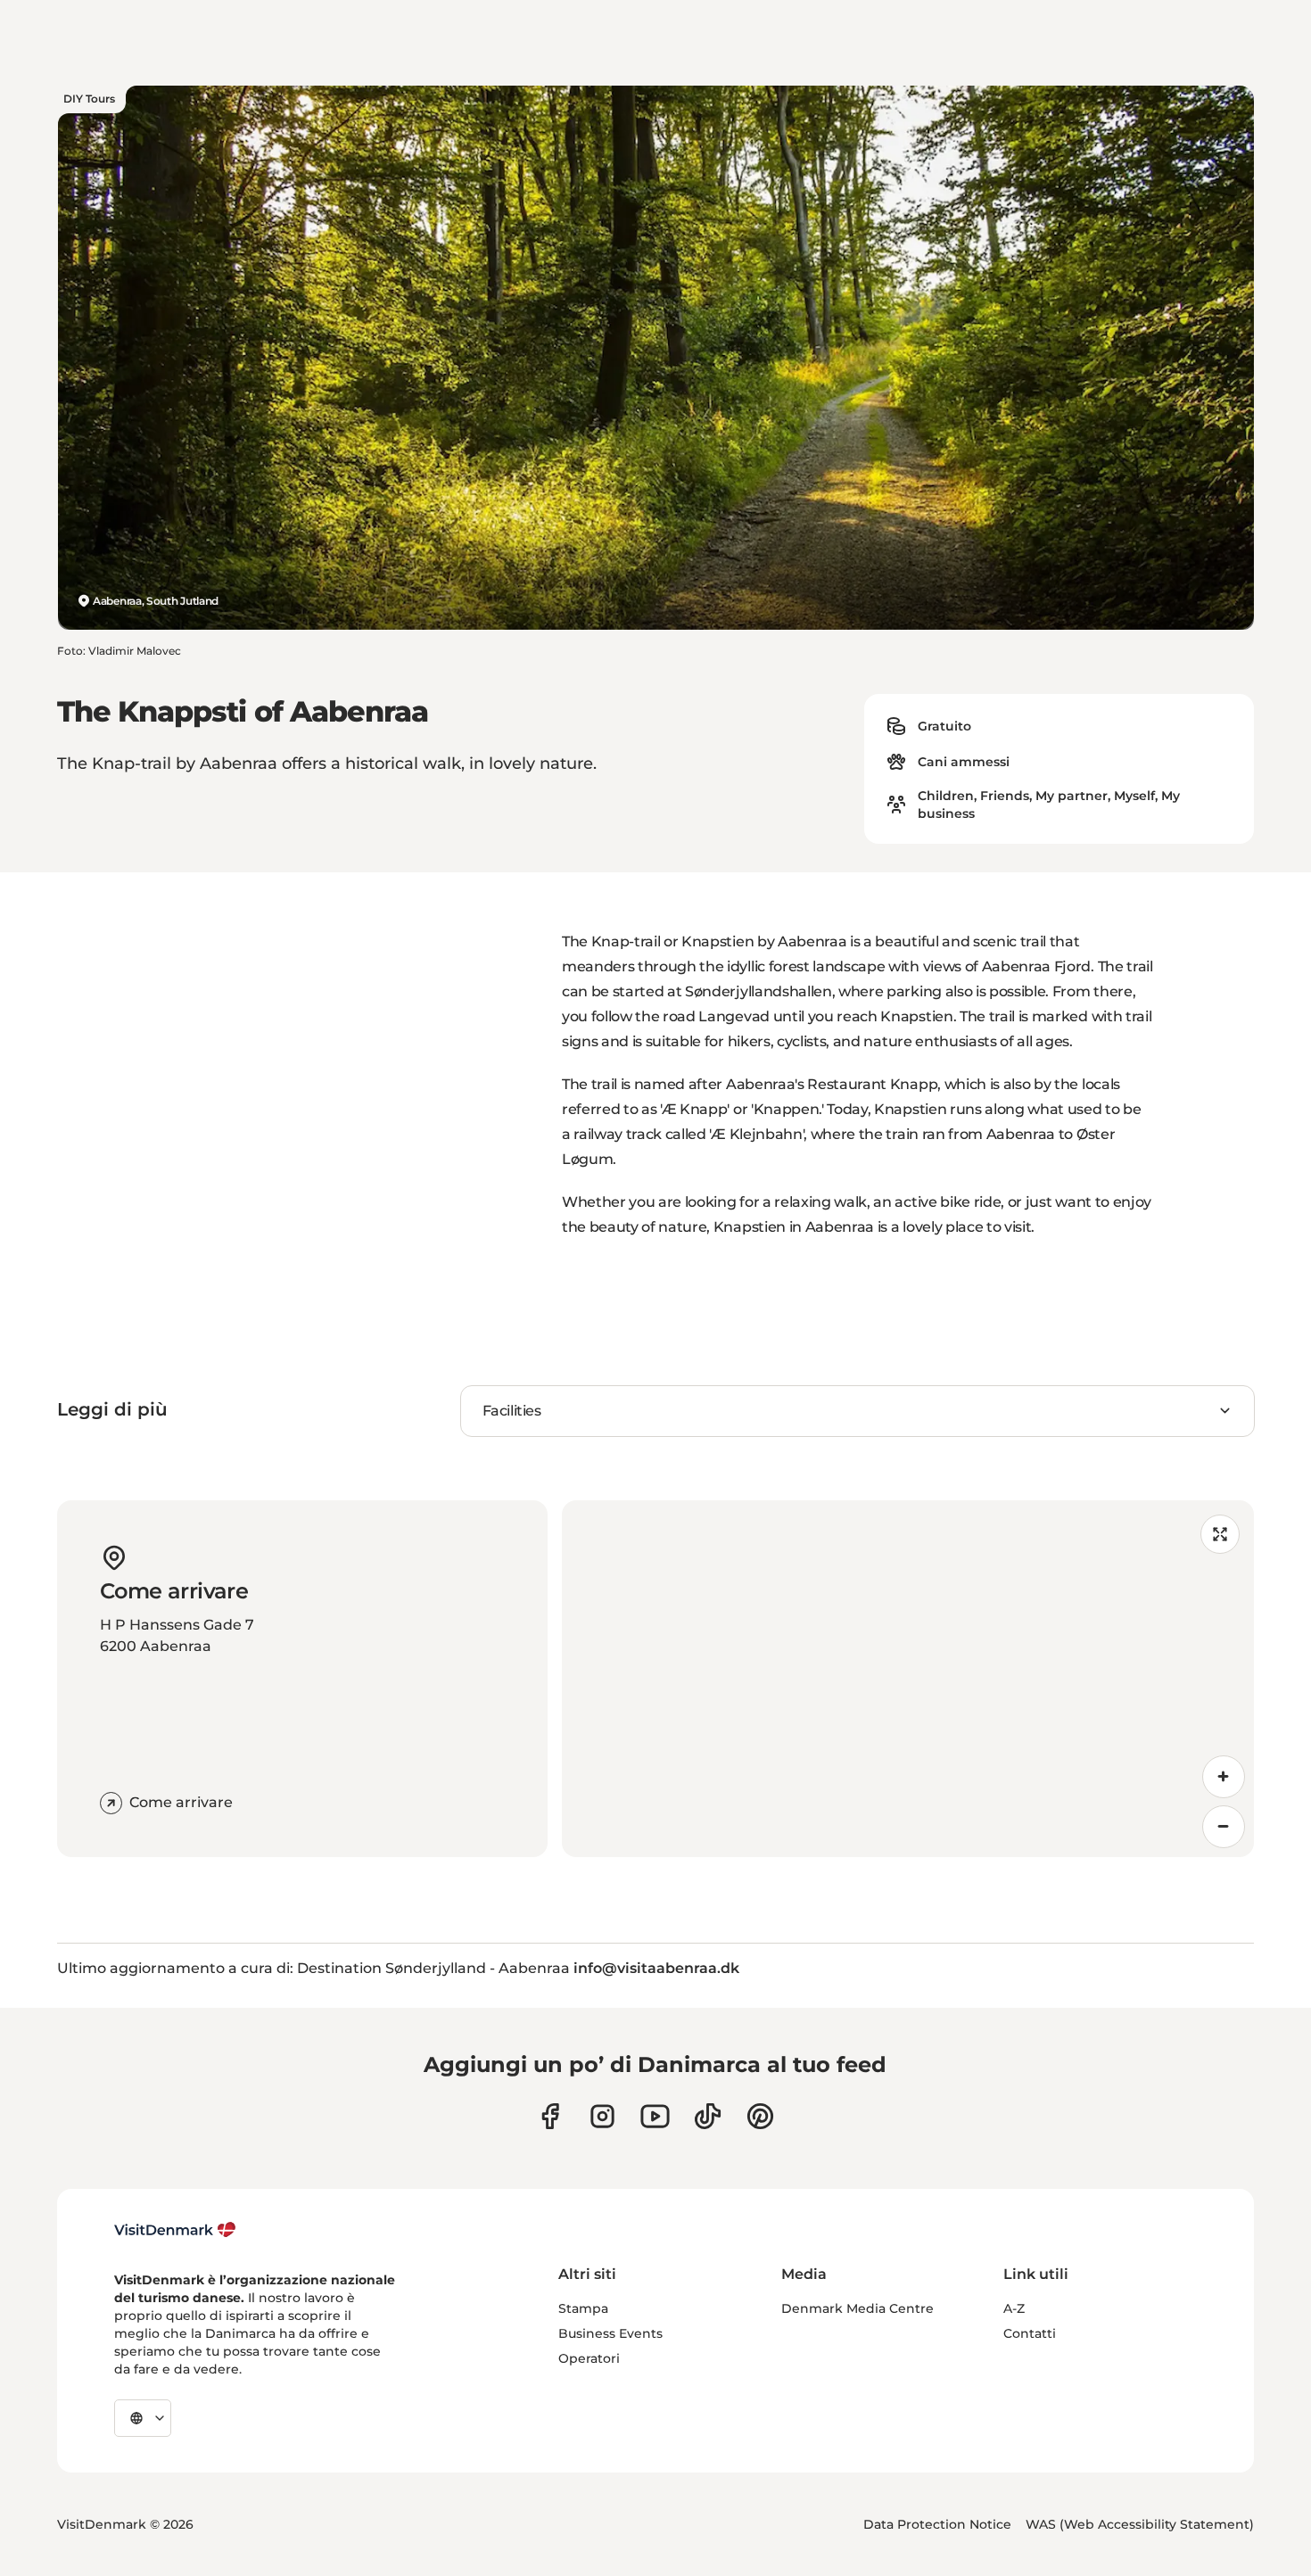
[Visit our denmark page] (550, 2116)
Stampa (583, 2308)
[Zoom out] (1224, 1827)
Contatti (1030, 2333)
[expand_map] (1220, 1534)
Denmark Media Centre (858, 2308)
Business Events (610, 2333)
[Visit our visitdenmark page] (655, 2116)
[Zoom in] (1224, 1777)
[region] (908, 1679)
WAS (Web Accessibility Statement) (1140, 2524)
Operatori (589, 2358)
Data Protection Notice (937, 2524)
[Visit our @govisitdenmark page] (708, 2116)
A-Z (1014, 2308)
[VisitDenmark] (175, 2230)
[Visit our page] (602, 2116)
